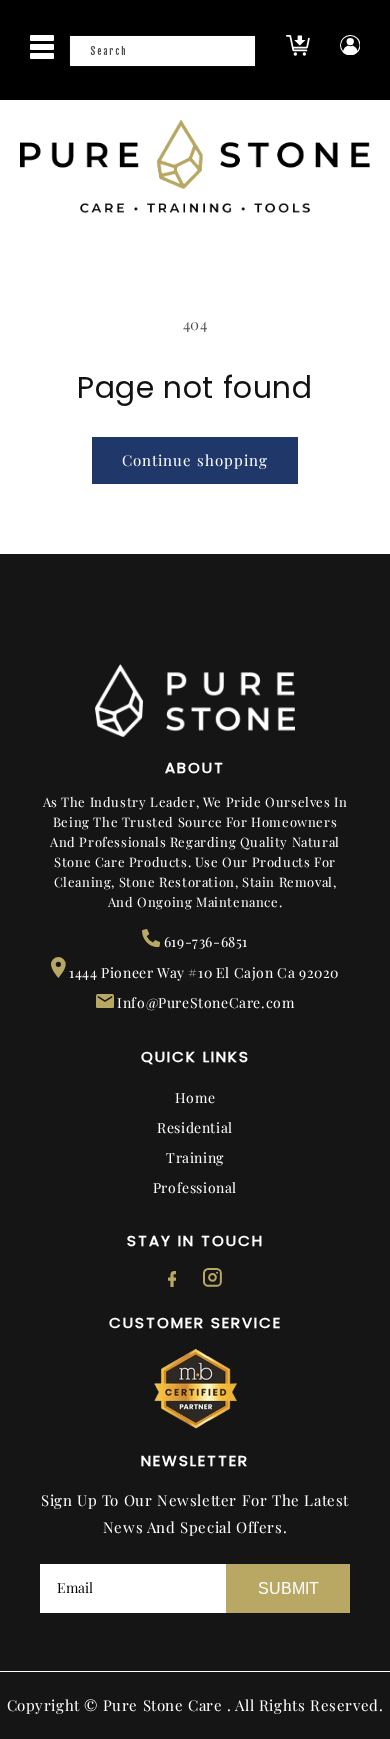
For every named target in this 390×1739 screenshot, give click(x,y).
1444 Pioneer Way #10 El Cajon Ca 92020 (202, 972)
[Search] (234, 57)
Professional (195, 1187)
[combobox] (162, 51)
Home (195, 1097)
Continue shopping (195, 460)
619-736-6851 (204, 941)
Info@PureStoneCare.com (204, 1002)
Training (195, 1157)
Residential (195, 1127)
